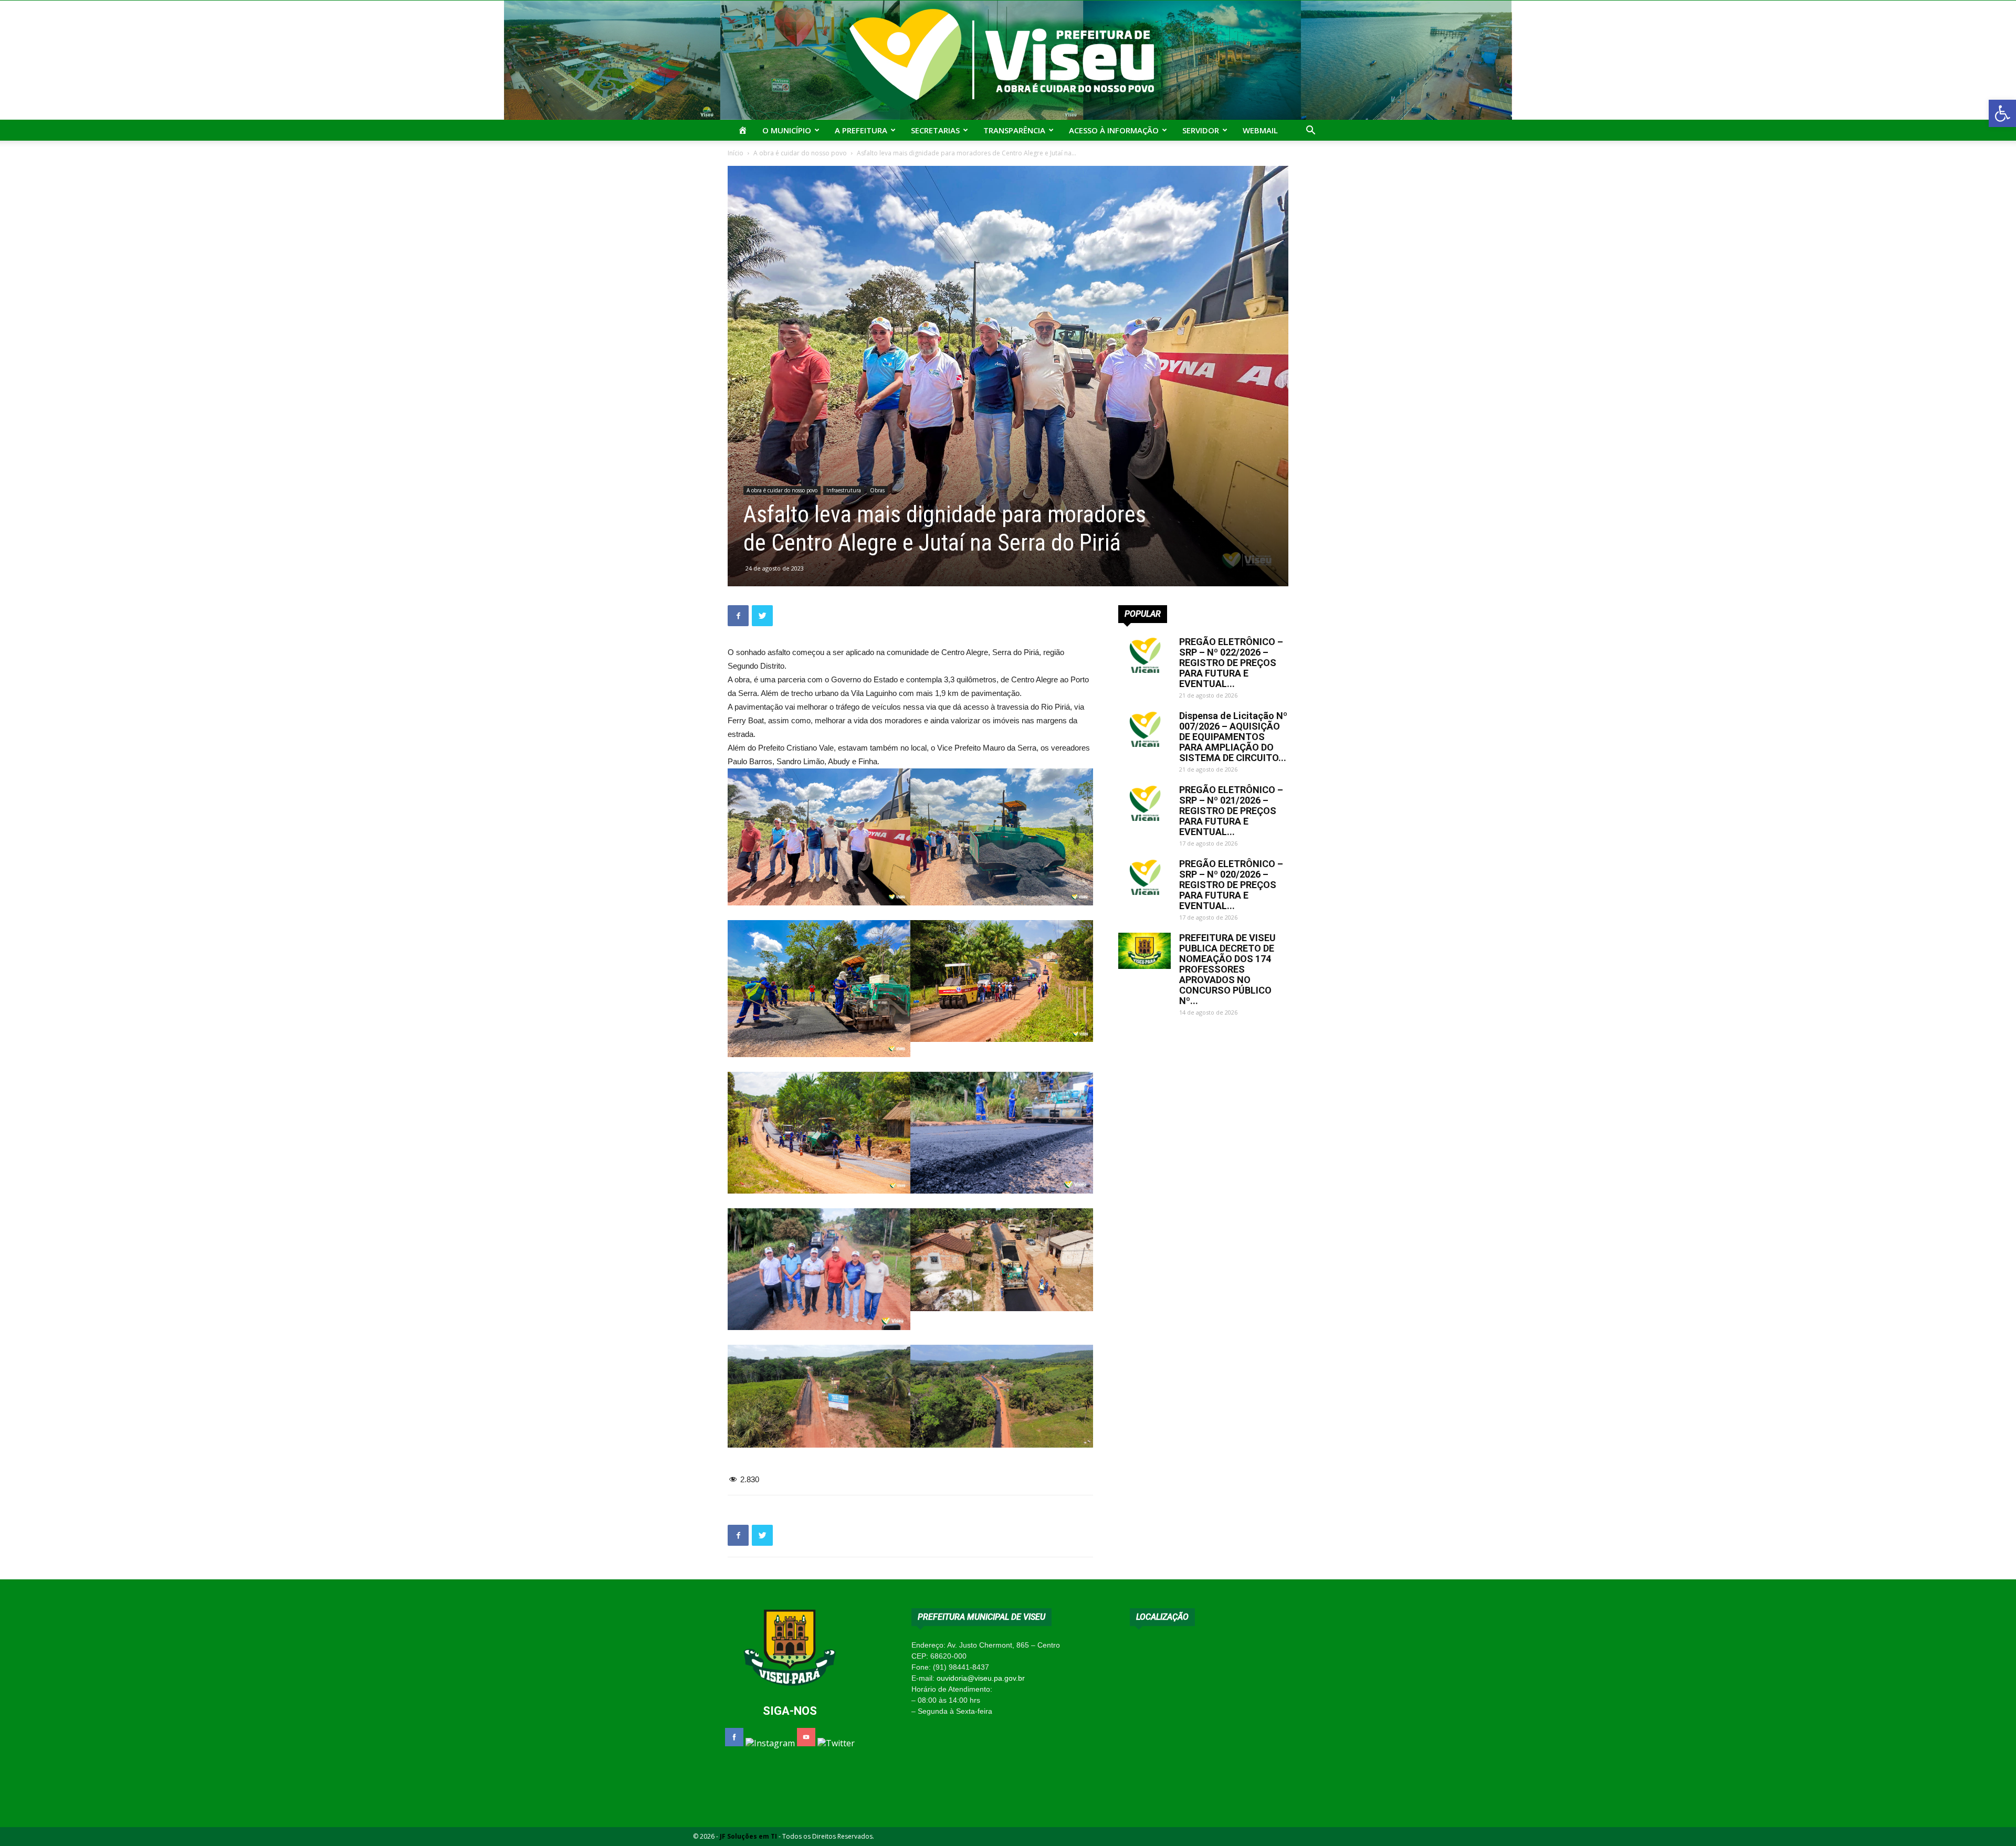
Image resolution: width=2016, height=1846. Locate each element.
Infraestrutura (844, 490)
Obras (877, 490)
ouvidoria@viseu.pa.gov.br (981, 1678)
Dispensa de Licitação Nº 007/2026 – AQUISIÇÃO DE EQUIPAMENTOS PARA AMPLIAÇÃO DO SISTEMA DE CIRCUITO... (1233, 737)
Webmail (1260, 130)
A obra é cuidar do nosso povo (800, 153)
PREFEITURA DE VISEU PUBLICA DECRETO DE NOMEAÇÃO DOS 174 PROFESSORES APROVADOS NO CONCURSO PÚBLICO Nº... (1227, 969)
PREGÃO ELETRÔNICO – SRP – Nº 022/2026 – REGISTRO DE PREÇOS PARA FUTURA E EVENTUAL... (1231, 663)
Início (736, 153)
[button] (2002, 113)
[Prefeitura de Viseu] (1008, 60)
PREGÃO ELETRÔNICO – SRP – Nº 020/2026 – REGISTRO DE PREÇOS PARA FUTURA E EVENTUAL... (1231, 885)
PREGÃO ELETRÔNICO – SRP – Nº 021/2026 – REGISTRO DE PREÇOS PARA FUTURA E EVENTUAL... (1231, 811)
